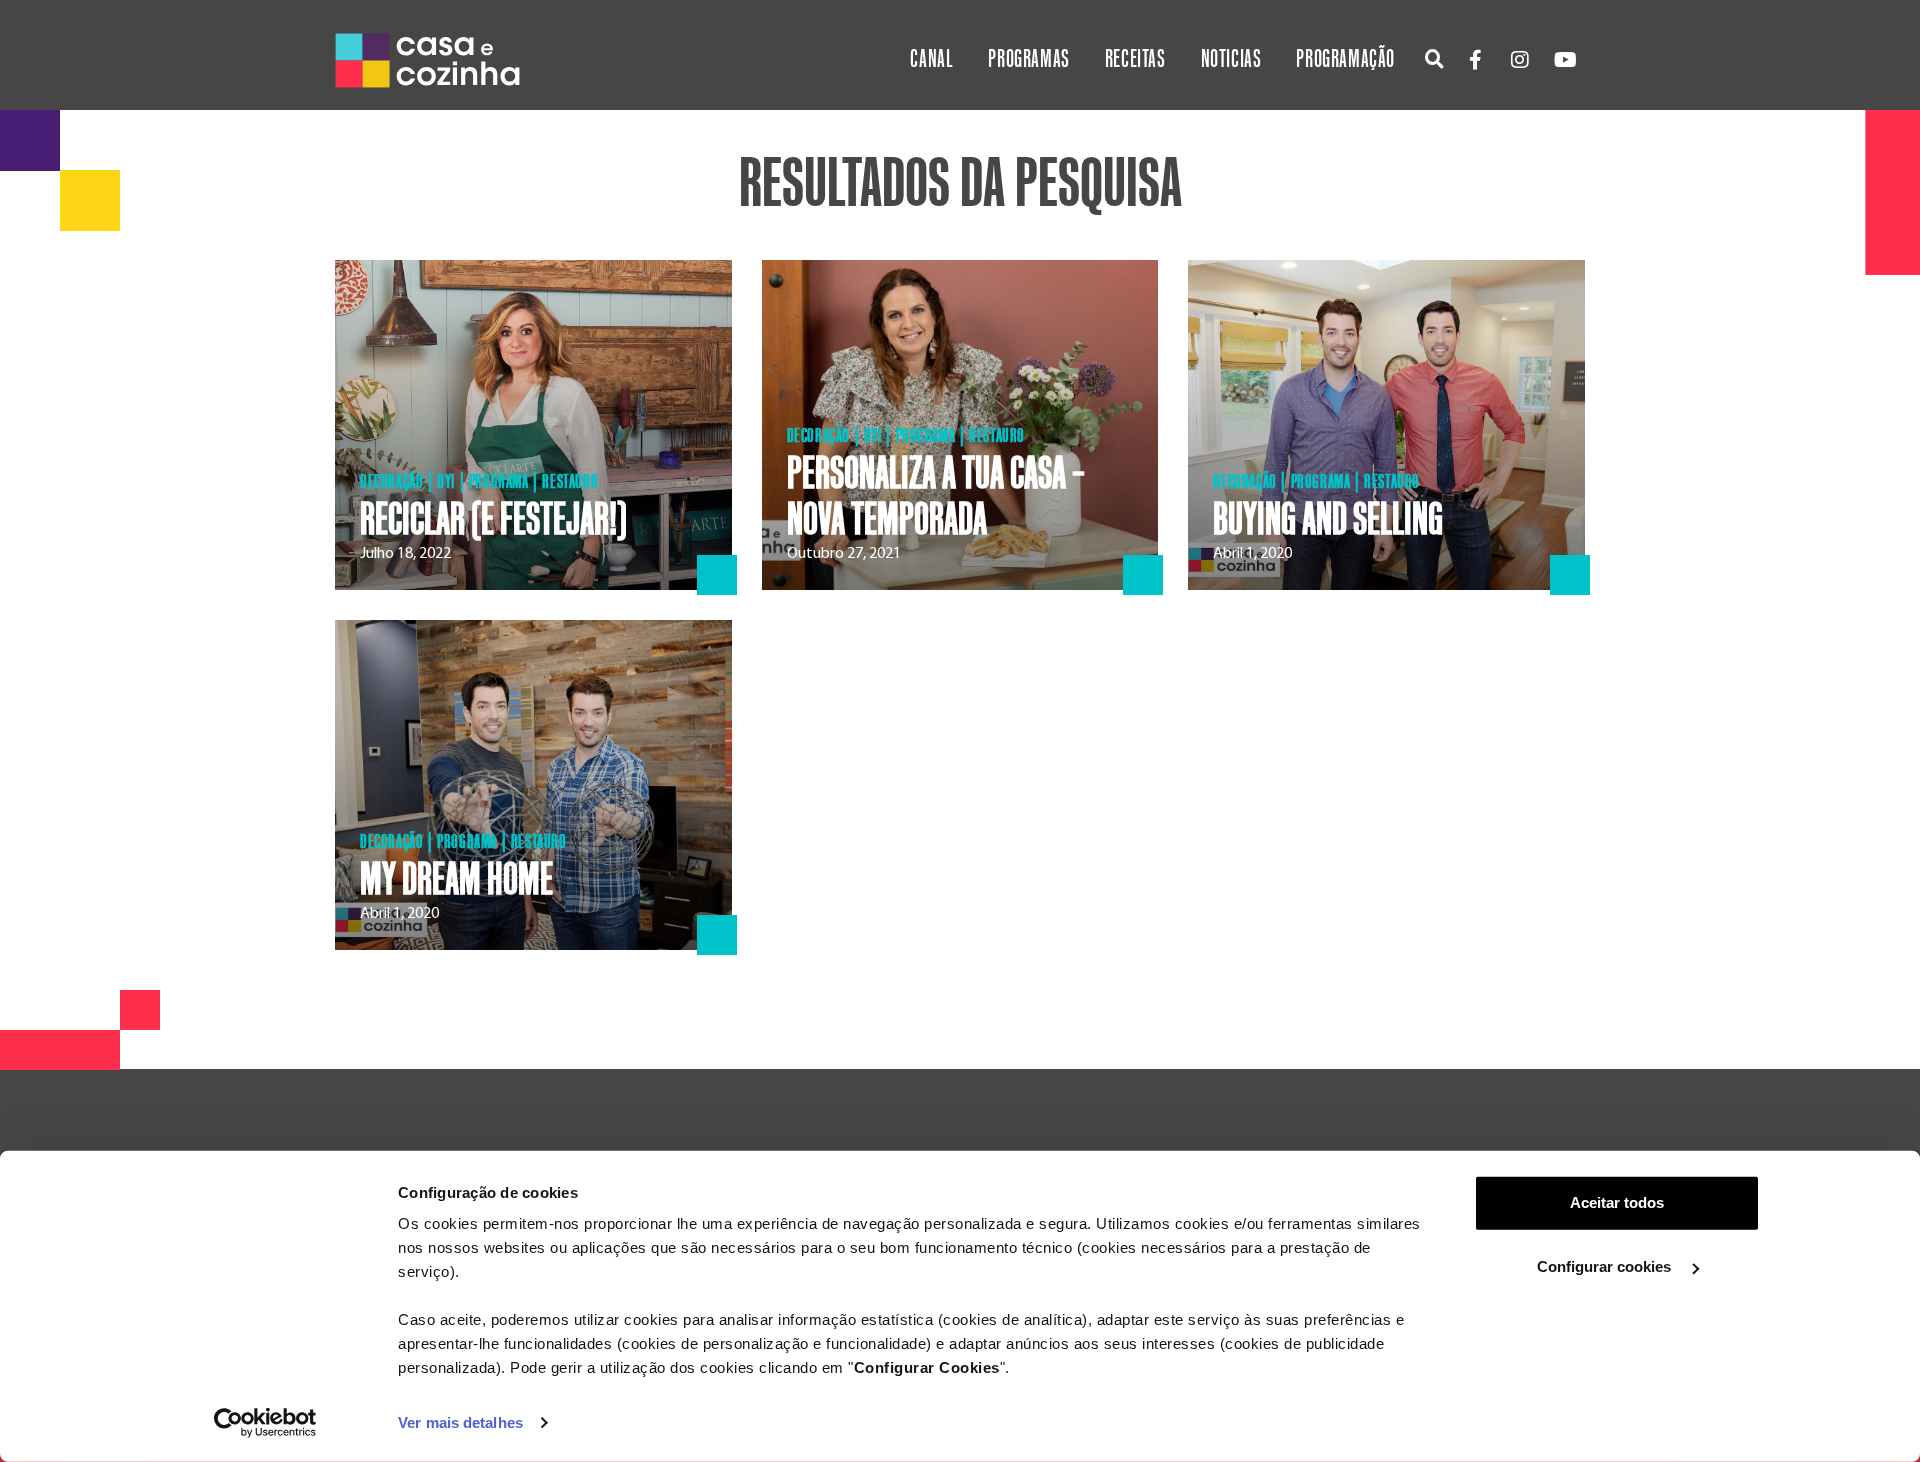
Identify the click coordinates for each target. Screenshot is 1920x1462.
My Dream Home (456, 880)
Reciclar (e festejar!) (493, 520)
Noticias (1231, 59)
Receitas (1135, 59)
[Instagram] (1520, 60)
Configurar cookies (1606, 1266)
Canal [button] (931, 59)
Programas (1028, 59)
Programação (1345, 59)
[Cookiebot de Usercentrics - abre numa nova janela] (265, 1423)
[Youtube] (1565, 60)
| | (1316, 482)
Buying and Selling (1328, 520)
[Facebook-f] (1475, 60)
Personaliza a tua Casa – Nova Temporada (936, 497)
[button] (1434, 58)
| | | (479, 482)
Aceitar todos (1617, 1202)
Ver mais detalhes (460, 1422)
